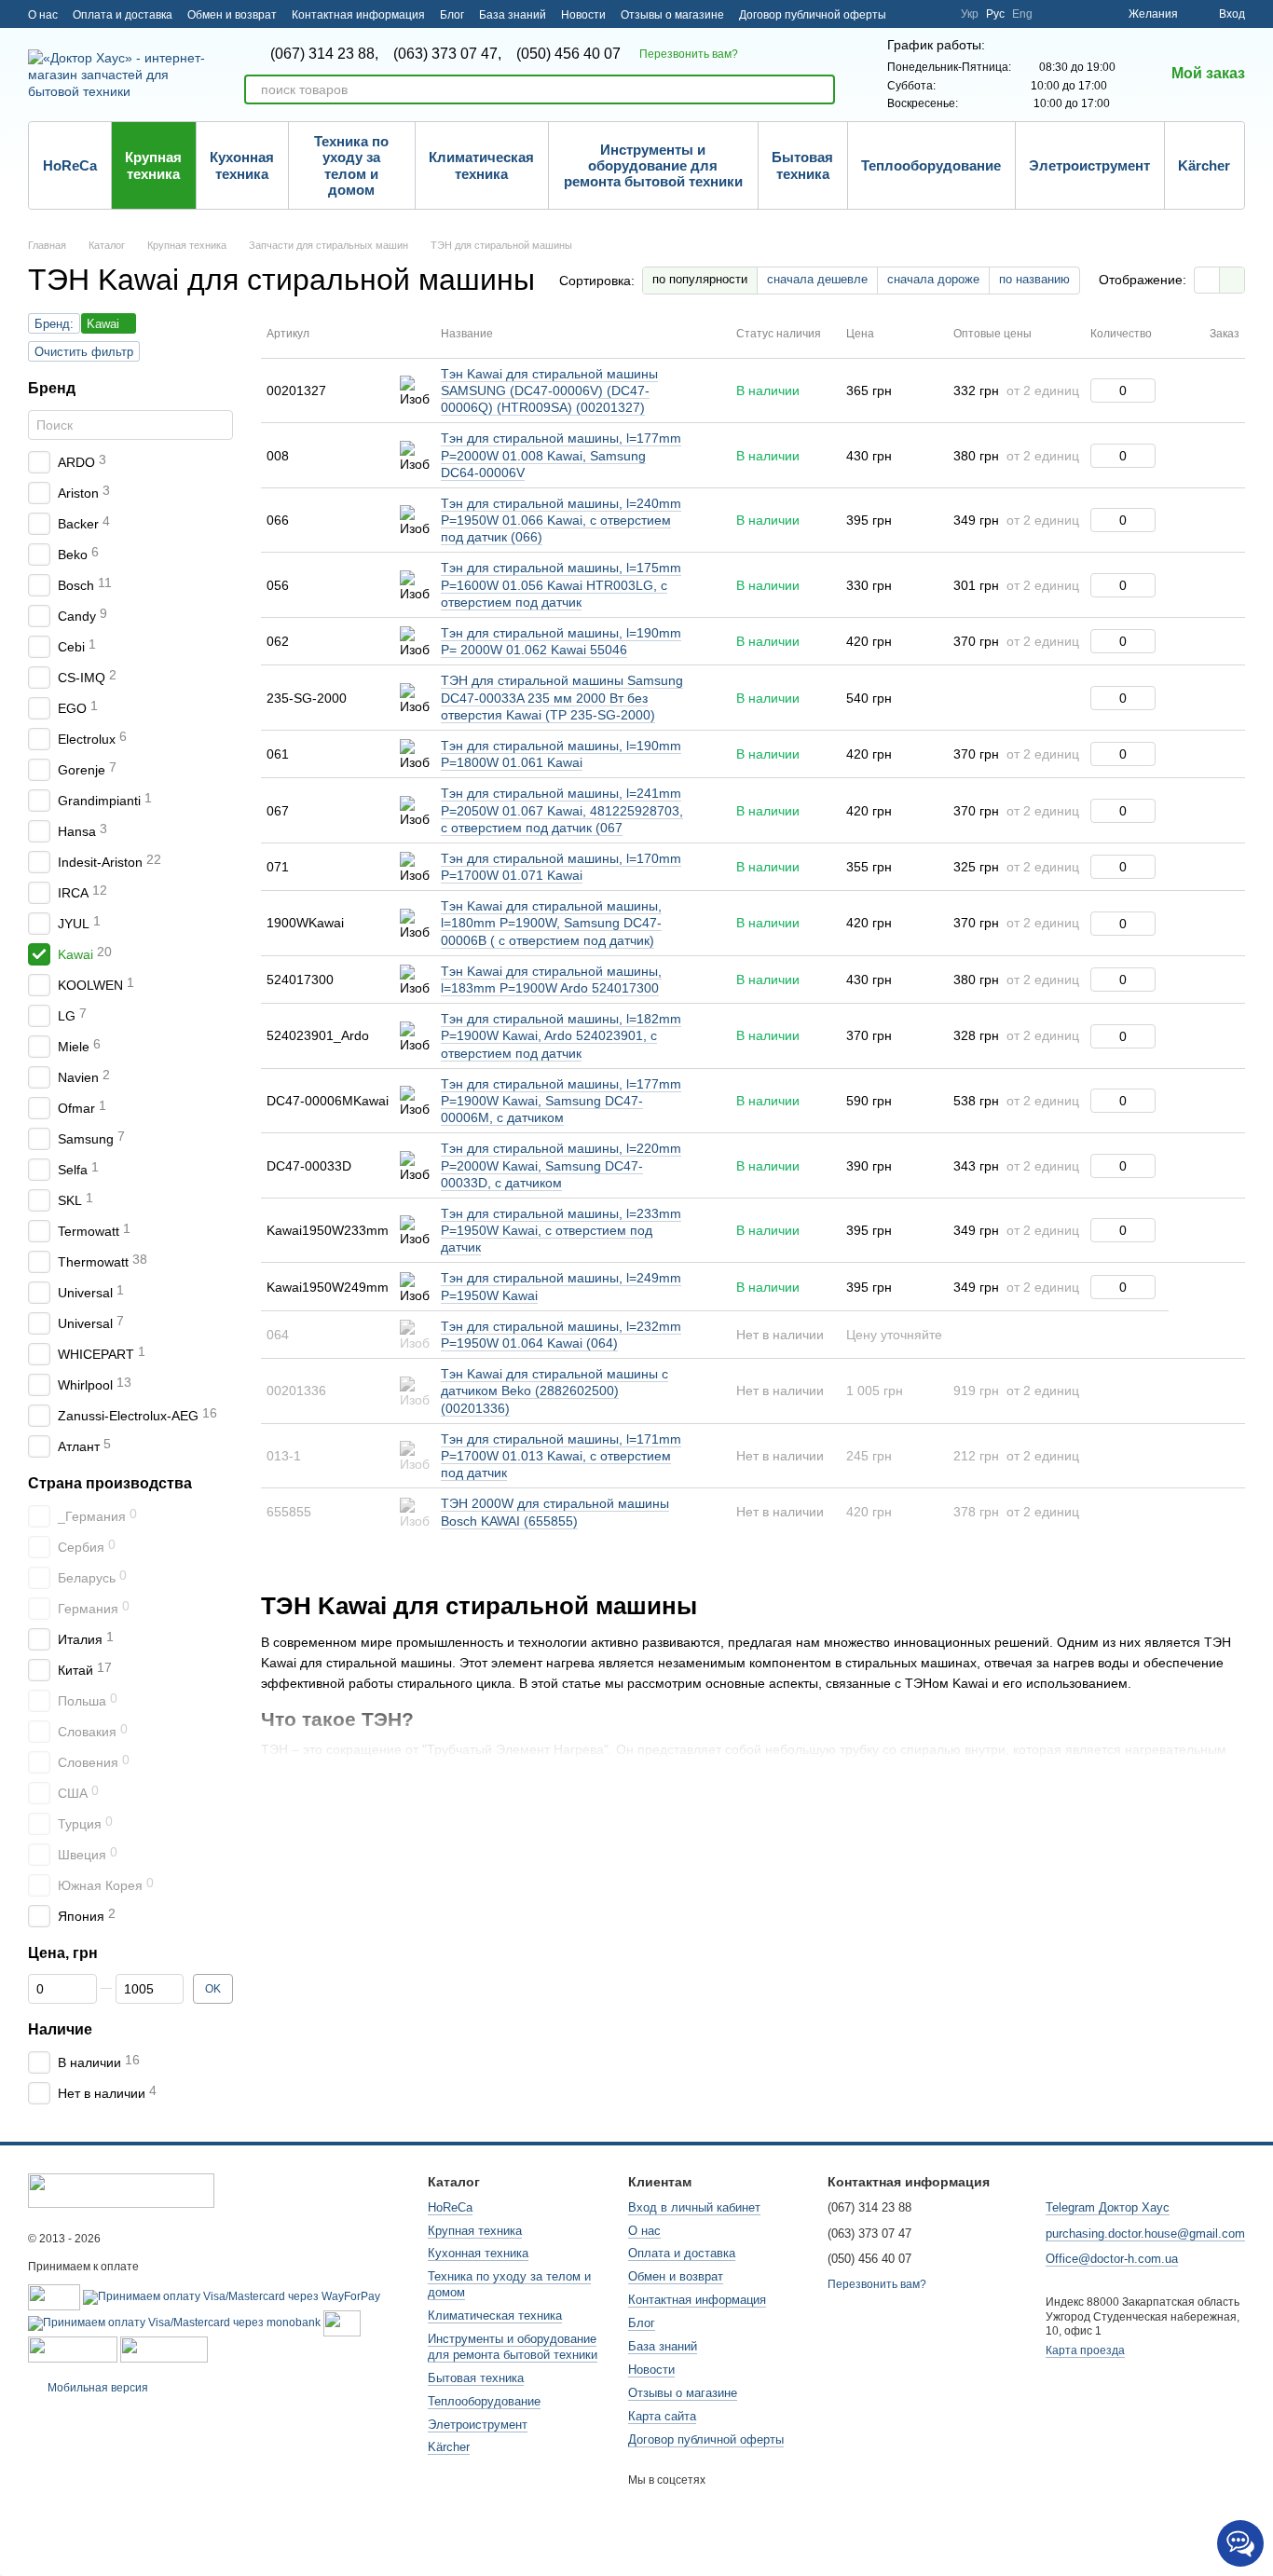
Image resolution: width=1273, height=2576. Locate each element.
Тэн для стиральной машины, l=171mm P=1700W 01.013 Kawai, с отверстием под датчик (561, 1456)
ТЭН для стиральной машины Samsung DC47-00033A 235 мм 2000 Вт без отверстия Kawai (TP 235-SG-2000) (562, 697)
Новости (583, 15)
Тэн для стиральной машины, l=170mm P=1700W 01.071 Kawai (561, 867)
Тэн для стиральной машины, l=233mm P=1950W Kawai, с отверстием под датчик (561, 1230)
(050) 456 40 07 (568, 54)
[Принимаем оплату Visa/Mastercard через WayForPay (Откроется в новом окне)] (232, 2296)
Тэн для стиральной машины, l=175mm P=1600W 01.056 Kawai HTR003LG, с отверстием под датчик (561, 584)
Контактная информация (358, 15)
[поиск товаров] (820, 89)
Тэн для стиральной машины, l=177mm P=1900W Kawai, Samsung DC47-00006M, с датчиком (561, 1101)
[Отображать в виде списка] (1232, 280)
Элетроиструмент (1089, 165)
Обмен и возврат (232, 15)
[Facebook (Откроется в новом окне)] (935, 14)
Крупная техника (153, 165)
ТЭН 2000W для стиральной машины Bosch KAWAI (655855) (555, 1512)
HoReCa (70, 165)
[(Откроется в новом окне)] (342, 2323)
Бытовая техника (802, 165)
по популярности (700, 279)
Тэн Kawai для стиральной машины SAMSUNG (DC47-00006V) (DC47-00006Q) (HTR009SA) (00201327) (549, 391)
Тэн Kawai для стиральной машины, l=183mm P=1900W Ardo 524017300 (551, 980)
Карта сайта (662, 2416)
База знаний (513, 15)
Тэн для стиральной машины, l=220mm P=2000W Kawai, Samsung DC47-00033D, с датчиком (561, 1165)
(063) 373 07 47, (447, 54)
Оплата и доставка (123, 15)
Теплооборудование (931, 165)
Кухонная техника (242, 165)
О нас (43, 15)
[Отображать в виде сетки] (1207, 280)
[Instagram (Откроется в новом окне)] (912, 14)
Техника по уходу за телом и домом (351, 165)
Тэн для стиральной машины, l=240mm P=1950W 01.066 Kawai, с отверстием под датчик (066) (561, 520)
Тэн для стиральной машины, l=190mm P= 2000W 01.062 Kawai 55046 (561, 641)
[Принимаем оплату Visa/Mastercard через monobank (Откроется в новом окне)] (174, 2323)
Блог (452, 15)
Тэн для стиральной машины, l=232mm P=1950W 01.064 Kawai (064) (561, 1335)
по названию (1034, 279)
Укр (970, 14)
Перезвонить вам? (689, 54)
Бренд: (54, 324)
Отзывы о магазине (672, 15)
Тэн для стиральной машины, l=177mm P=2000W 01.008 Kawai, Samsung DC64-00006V (561, 455)
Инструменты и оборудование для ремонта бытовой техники (653, 166)
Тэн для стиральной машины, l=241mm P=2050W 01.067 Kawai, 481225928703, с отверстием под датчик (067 (562, 810)
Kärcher (1204, 165)
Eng (1022, 14)
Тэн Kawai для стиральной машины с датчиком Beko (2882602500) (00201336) (554, 1391)
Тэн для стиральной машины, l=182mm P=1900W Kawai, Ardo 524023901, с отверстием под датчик (561, 1035)
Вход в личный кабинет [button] (694, 2207)
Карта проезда (1085, 2350)
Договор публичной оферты (813, 15)
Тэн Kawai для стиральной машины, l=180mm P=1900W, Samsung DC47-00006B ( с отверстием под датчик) (551, 923)
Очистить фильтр (84, 352)
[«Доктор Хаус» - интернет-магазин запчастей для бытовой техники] (121, 2190)
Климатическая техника (481, 165)
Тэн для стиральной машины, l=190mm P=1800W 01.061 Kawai (561, 754)
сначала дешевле (817, 279)
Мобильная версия (96, 2388)
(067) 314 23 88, (324, 54)
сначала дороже (933, 279)
